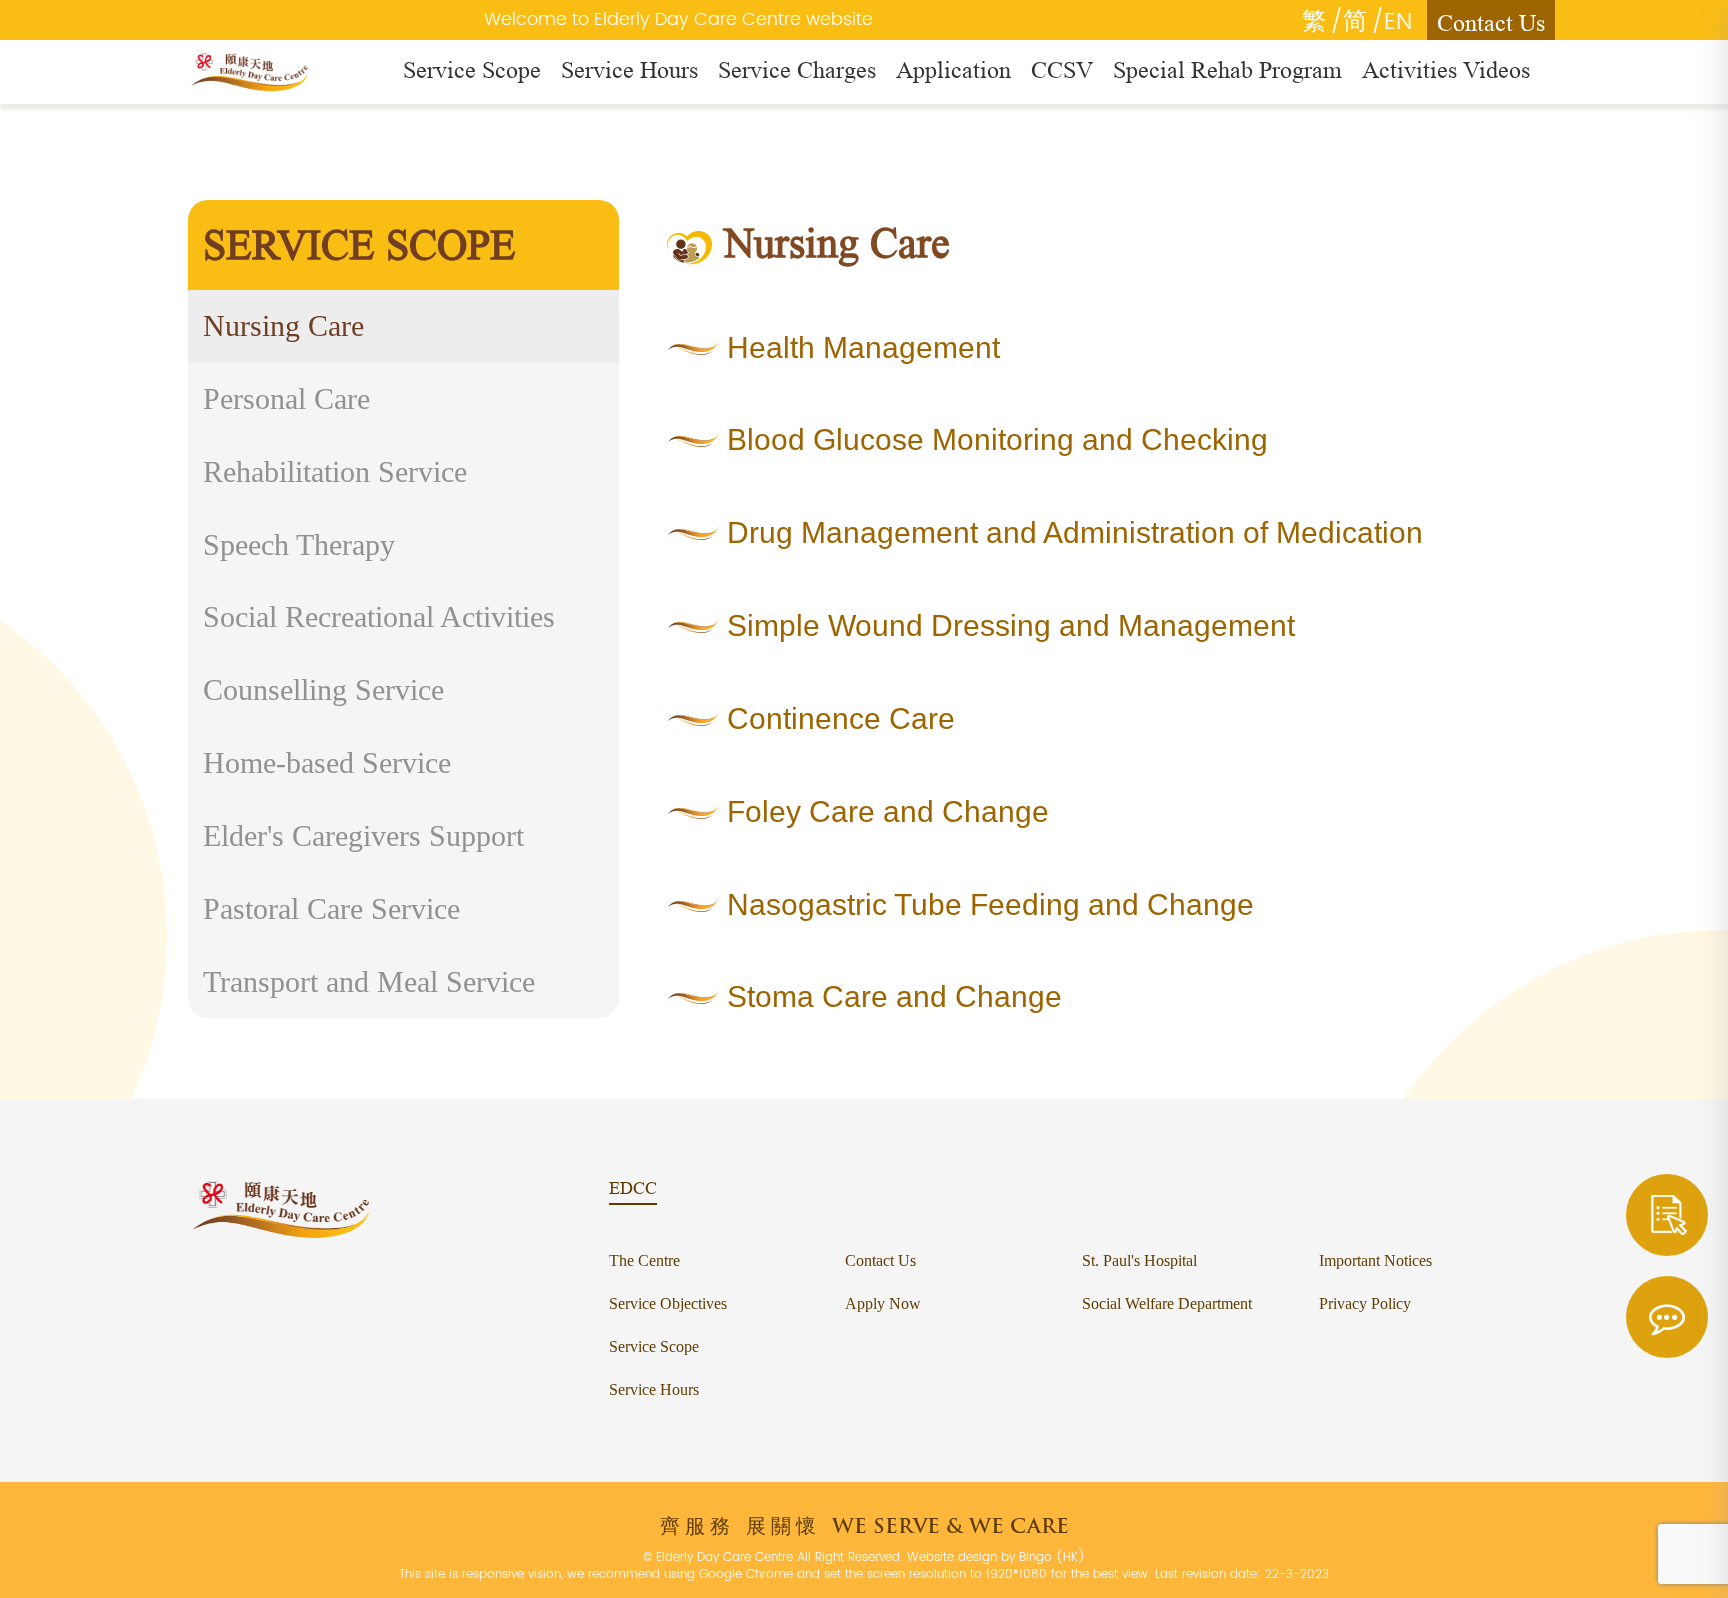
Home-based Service (327, 762)
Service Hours (629, 70)
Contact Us (1491, 23)
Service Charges (797, 70)
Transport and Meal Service (369, 981)
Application (953, 70)
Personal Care (286, 398)
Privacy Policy (1365, 1303)
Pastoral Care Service (331, 908)
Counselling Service (323, 689)
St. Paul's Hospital (1139, 1260)
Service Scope (472, 70)
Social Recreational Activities (379, 616)
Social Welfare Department (1167, 1303)
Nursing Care (283, 325)
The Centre (644, 1260)
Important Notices (1375, 1260)
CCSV (1062, 70)
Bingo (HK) (1052, 1557)
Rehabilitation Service (335, 471)
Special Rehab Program (1227, 70)
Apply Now (883, 1303)
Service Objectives (668, 1303)
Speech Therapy (299, 544)
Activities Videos (1446, 70)
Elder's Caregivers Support (363, 835)
